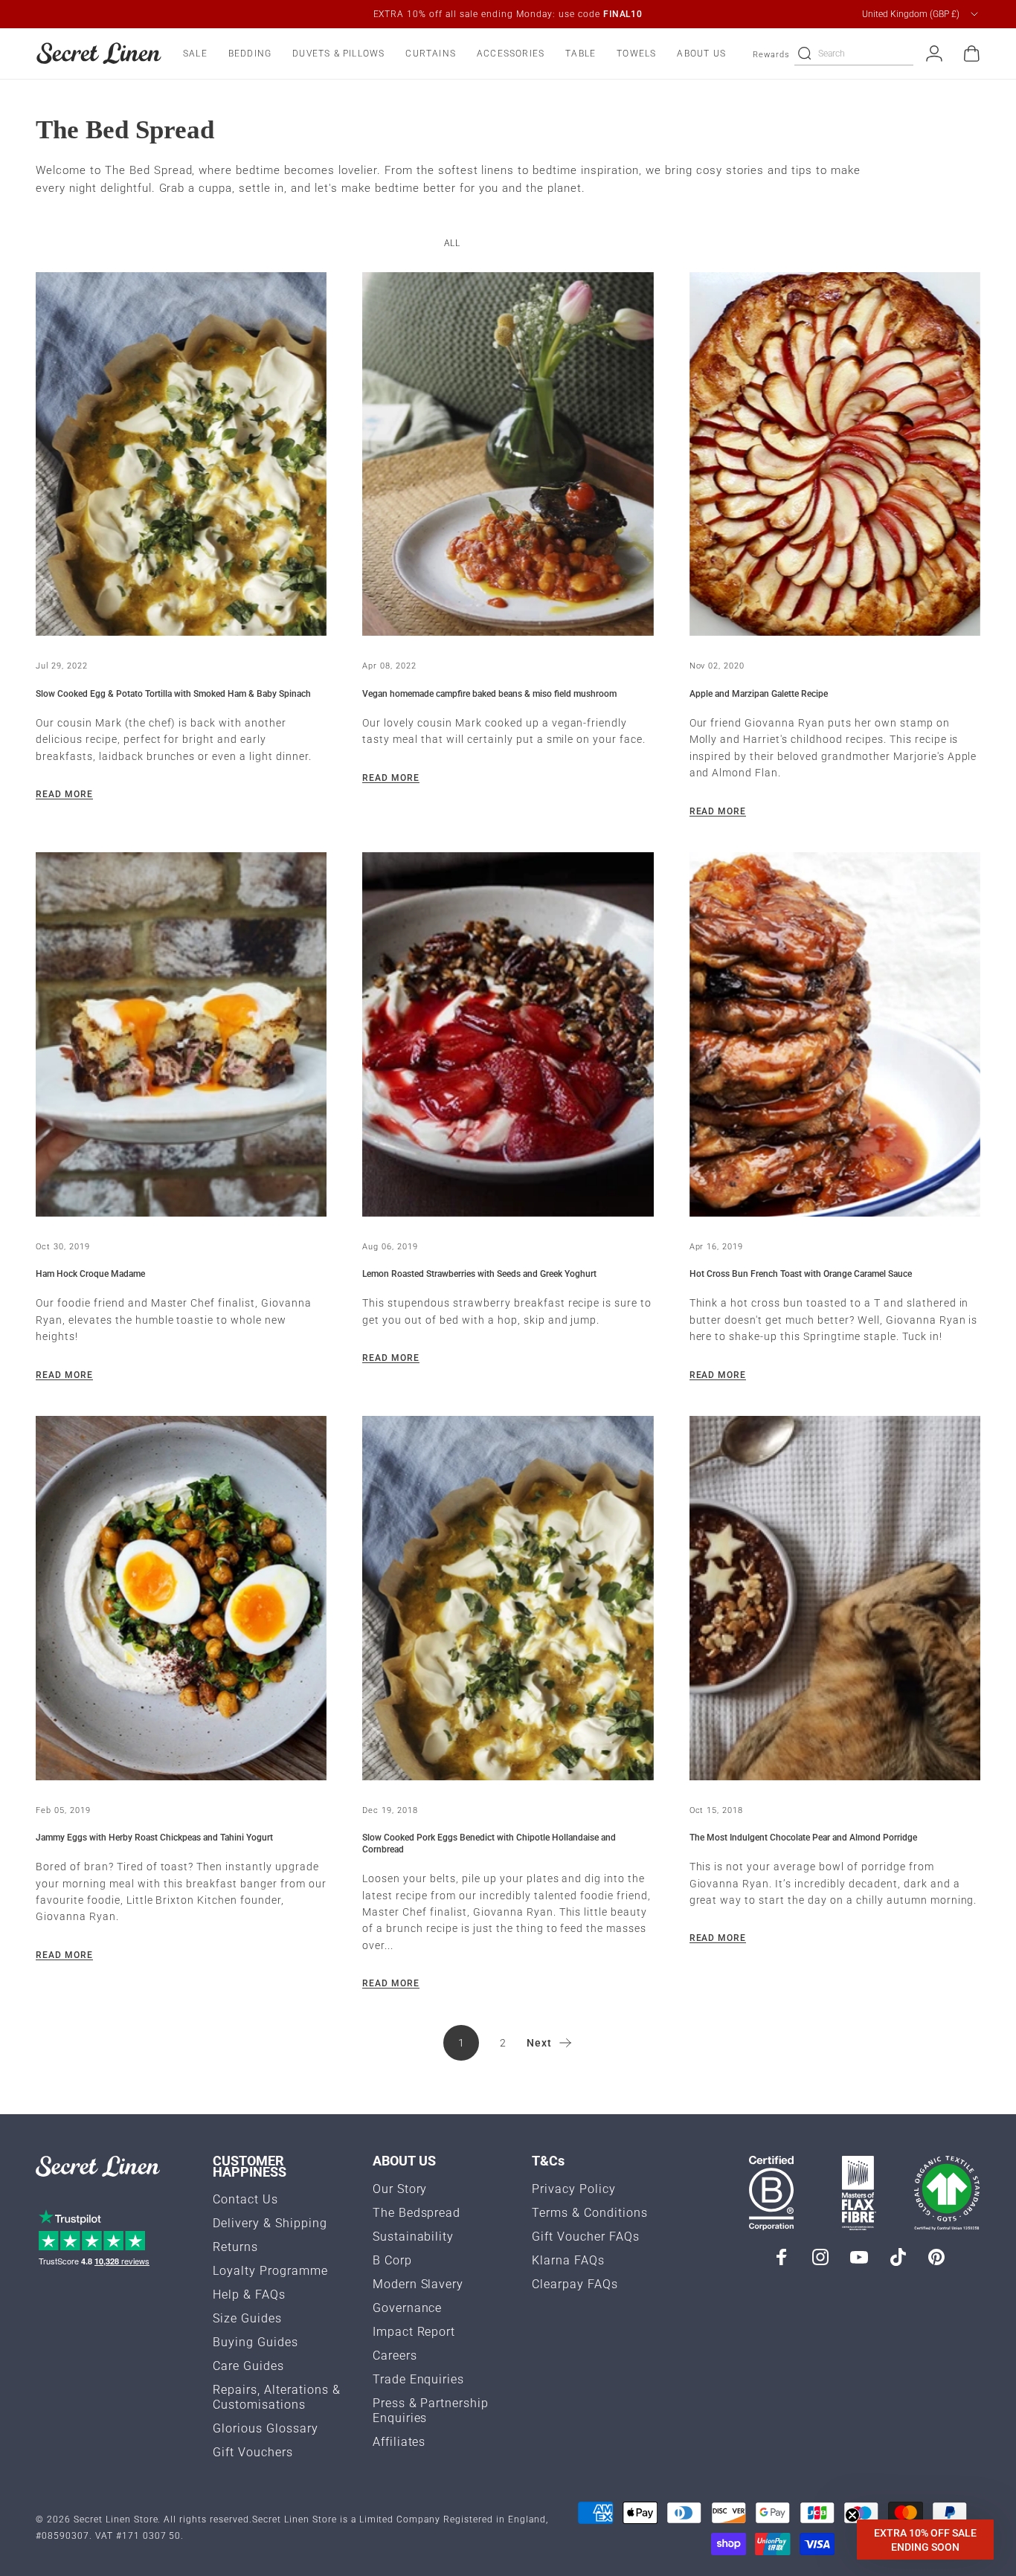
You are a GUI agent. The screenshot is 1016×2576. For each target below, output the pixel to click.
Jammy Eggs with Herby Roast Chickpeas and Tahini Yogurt (154, 1838)
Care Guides (248, 2366)
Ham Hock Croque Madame (90, 1274)
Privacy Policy (574, 2189)
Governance (408, 2308)
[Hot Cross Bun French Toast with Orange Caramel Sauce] (835, 1034)
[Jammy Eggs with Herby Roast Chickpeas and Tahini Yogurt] (181, 1598)
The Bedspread (417, 2213)
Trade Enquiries (419, 2379)
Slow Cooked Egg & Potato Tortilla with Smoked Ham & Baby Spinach (173, 694)
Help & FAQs (249, 2295)
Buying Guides (255, 2342)
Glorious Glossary (266, 2428)
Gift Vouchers (253, 2452)
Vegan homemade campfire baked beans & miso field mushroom (489, 694)
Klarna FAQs (568, 2260)
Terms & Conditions (590, 2213)
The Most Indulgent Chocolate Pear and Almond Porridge (803, 1838)
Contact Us (245, 2199)
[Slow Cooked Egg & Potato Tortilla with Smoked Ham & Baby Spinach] (181, 454)
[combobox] (921, 14)
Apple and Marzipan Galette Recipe (759, 694)
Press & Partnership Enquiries (431, 2411)
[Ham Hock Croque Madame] (181, 1034)
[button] (925, 2540)
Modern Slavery (418, 2284)
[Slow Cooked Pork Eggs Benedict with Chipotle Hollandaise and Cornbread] (508, 1598)
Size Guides (247, 2318)
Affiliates (399, 2442)
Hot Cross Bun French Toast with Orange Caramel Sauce (801, 1274)
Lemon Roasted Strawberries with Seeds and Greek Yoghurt (479, 1274)
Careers (395, 2356)
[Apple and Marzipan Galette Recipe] (835, 454)
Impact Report (414, 2332)
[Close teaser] (852, 2515)
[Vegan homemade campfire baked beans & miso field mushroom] (508, 454)
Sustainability (414, 2237)
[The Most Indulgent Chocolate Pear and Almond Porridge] (835, 1598)
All (453, 243)
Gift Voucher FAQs (586, 2237)
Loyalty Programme (270, 2271)
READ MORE (64, 794)
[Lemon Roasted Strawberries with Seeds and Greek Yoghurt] (508, 1034)
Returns (235, 2247)
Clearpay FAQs (575, 2284)
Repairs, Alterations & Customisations (277, 2397)
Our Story (400, 2189)
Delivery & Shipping (270, 2223)
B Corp (392, 2260)
